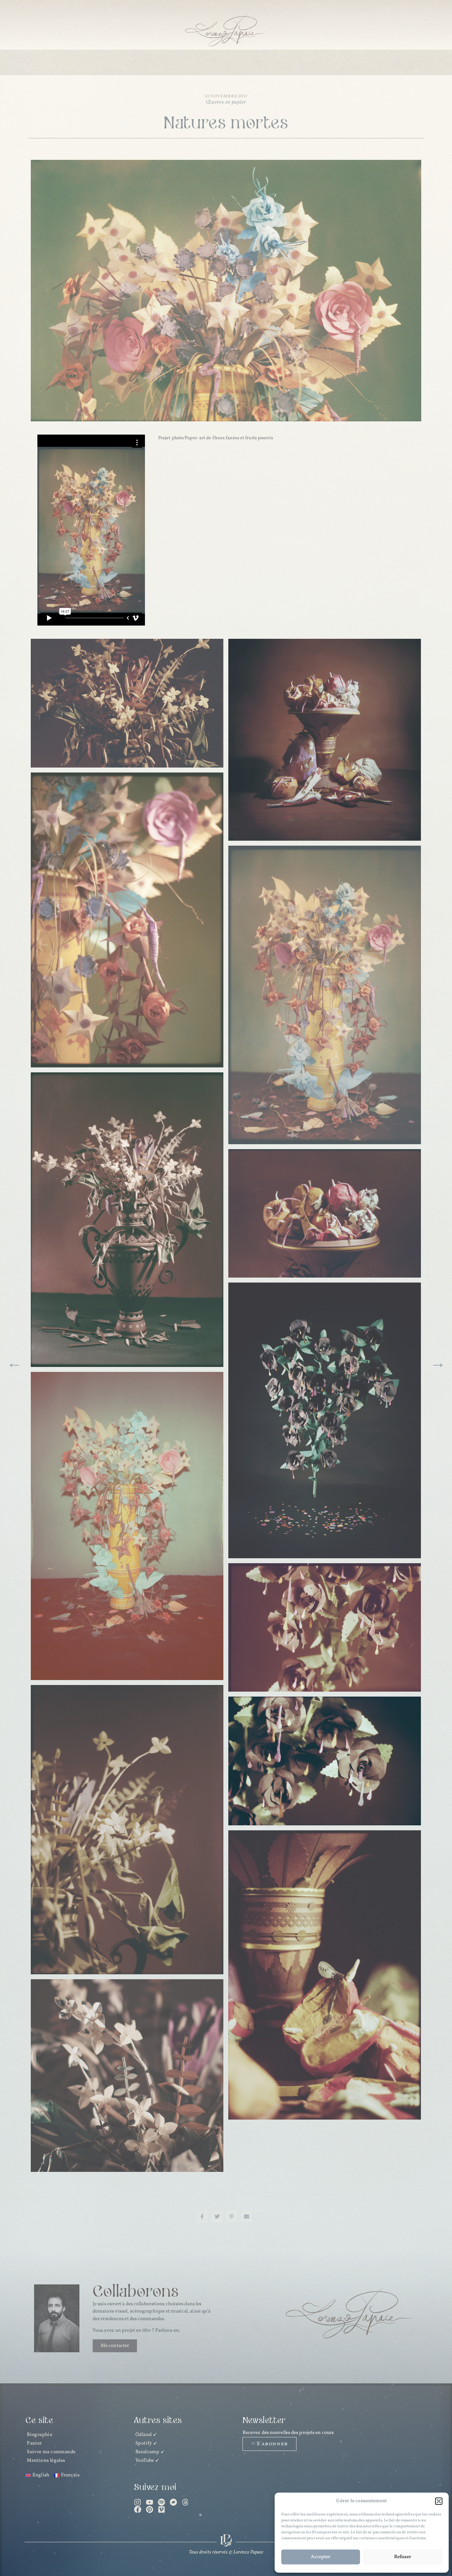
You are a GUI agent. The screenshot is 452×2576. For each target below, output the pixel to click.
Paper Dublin (145, 62)
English (309, 62)
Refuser (403, 2557)
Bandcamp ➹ (150, 2452)
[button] (439, 2501)
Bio (281, 62)
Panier (34, 2443)
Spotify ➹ (147, 2443)
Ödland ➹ (146, 2435)
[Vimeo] (161, 2509)
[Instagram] (138, 2502)
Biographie (40, 2435)
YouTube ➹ (148, 2461)
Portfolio (189, 62)
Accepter (321, 2557)
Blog (259, 62)
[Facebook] (138, 2509)
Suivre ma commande (51, 2452)
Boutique (228, 62)
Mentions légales (46, 2461)
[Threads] (185, 2502)
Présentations (95, 62)
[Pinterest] (150, 2509)
